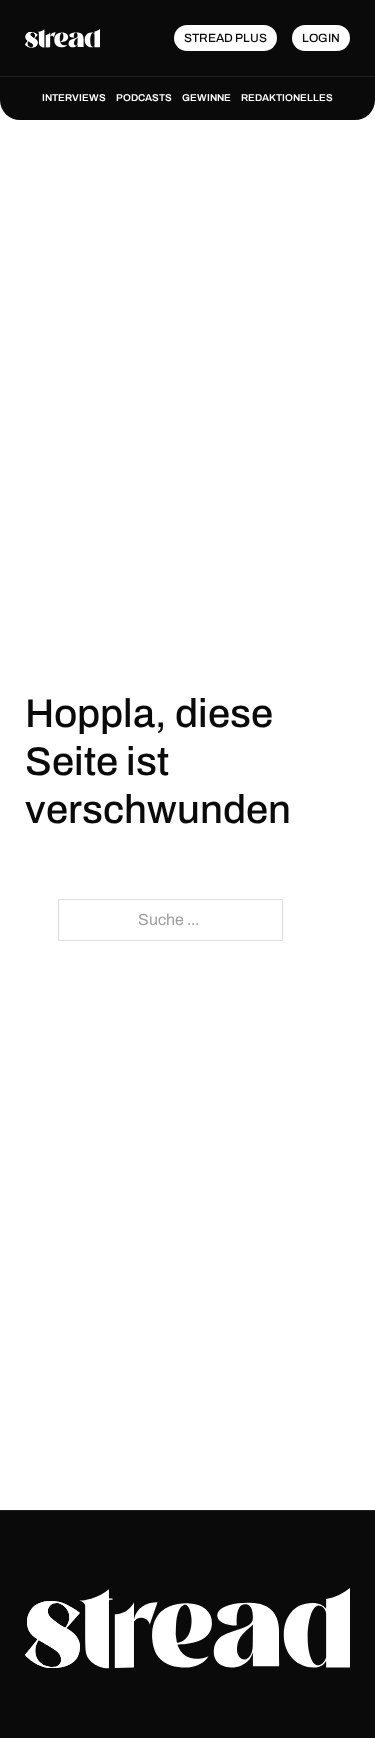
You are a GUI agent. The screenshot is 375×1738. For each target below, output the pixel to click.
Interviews (74, 97)
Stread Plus (225, 38)
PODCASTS (144, 97)
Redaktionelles (287, 97)
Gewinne (206, 97)
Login (321, 38)
